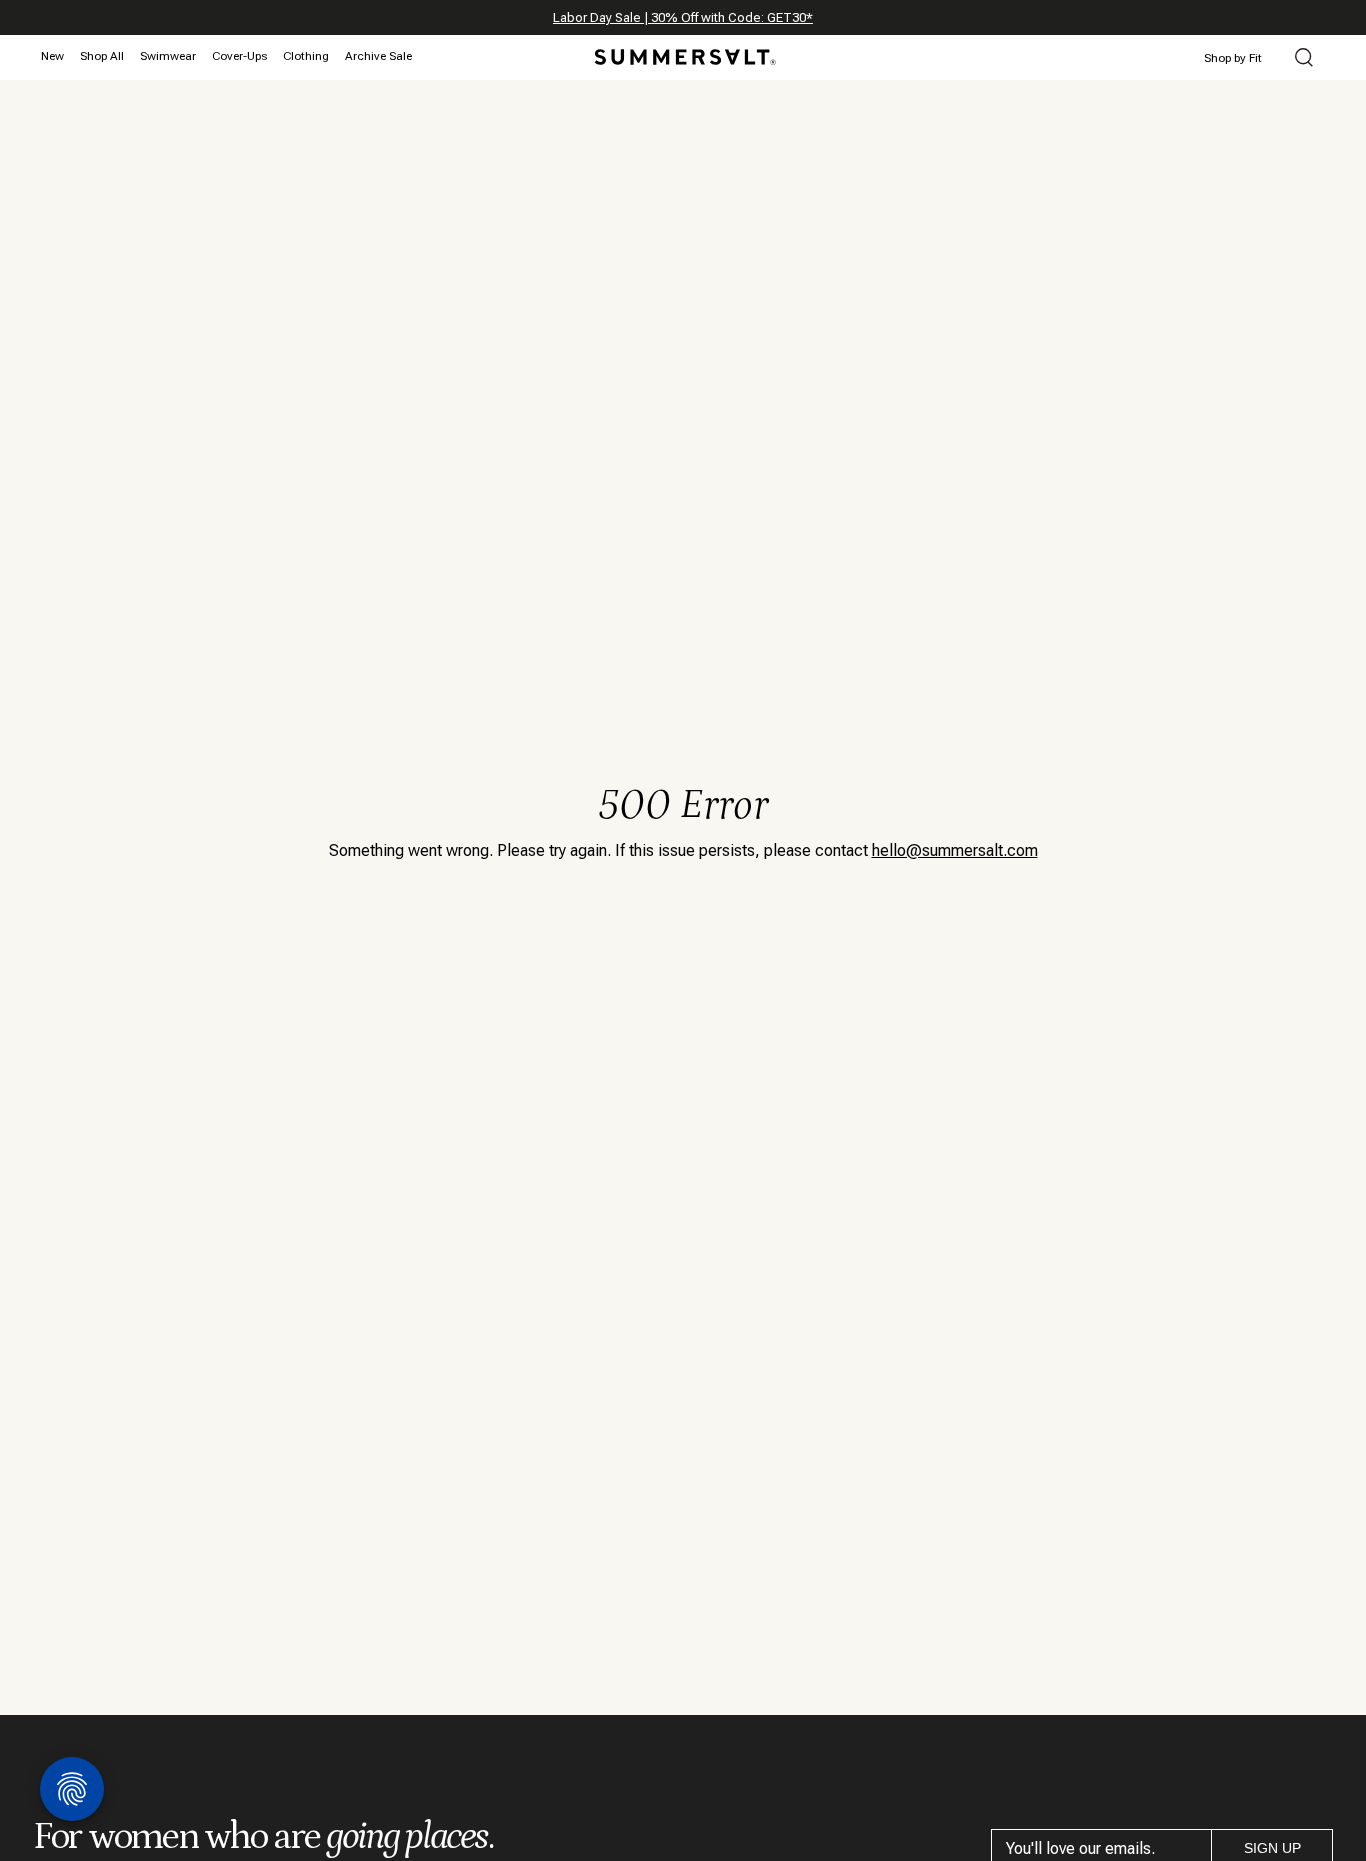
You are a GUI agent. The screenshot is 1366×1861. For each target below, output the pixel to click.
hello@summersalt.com (955, 850)
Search (1304, 59)
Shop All (102, 56)
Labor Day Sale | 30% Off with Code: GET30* (683, 17)
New (52, 56)
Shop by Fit (1233, 58)
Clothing (306, 56)
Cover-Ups (239, 56)
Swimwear (168, 56)
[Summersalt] (682, 51)
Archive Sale (378, 56)
